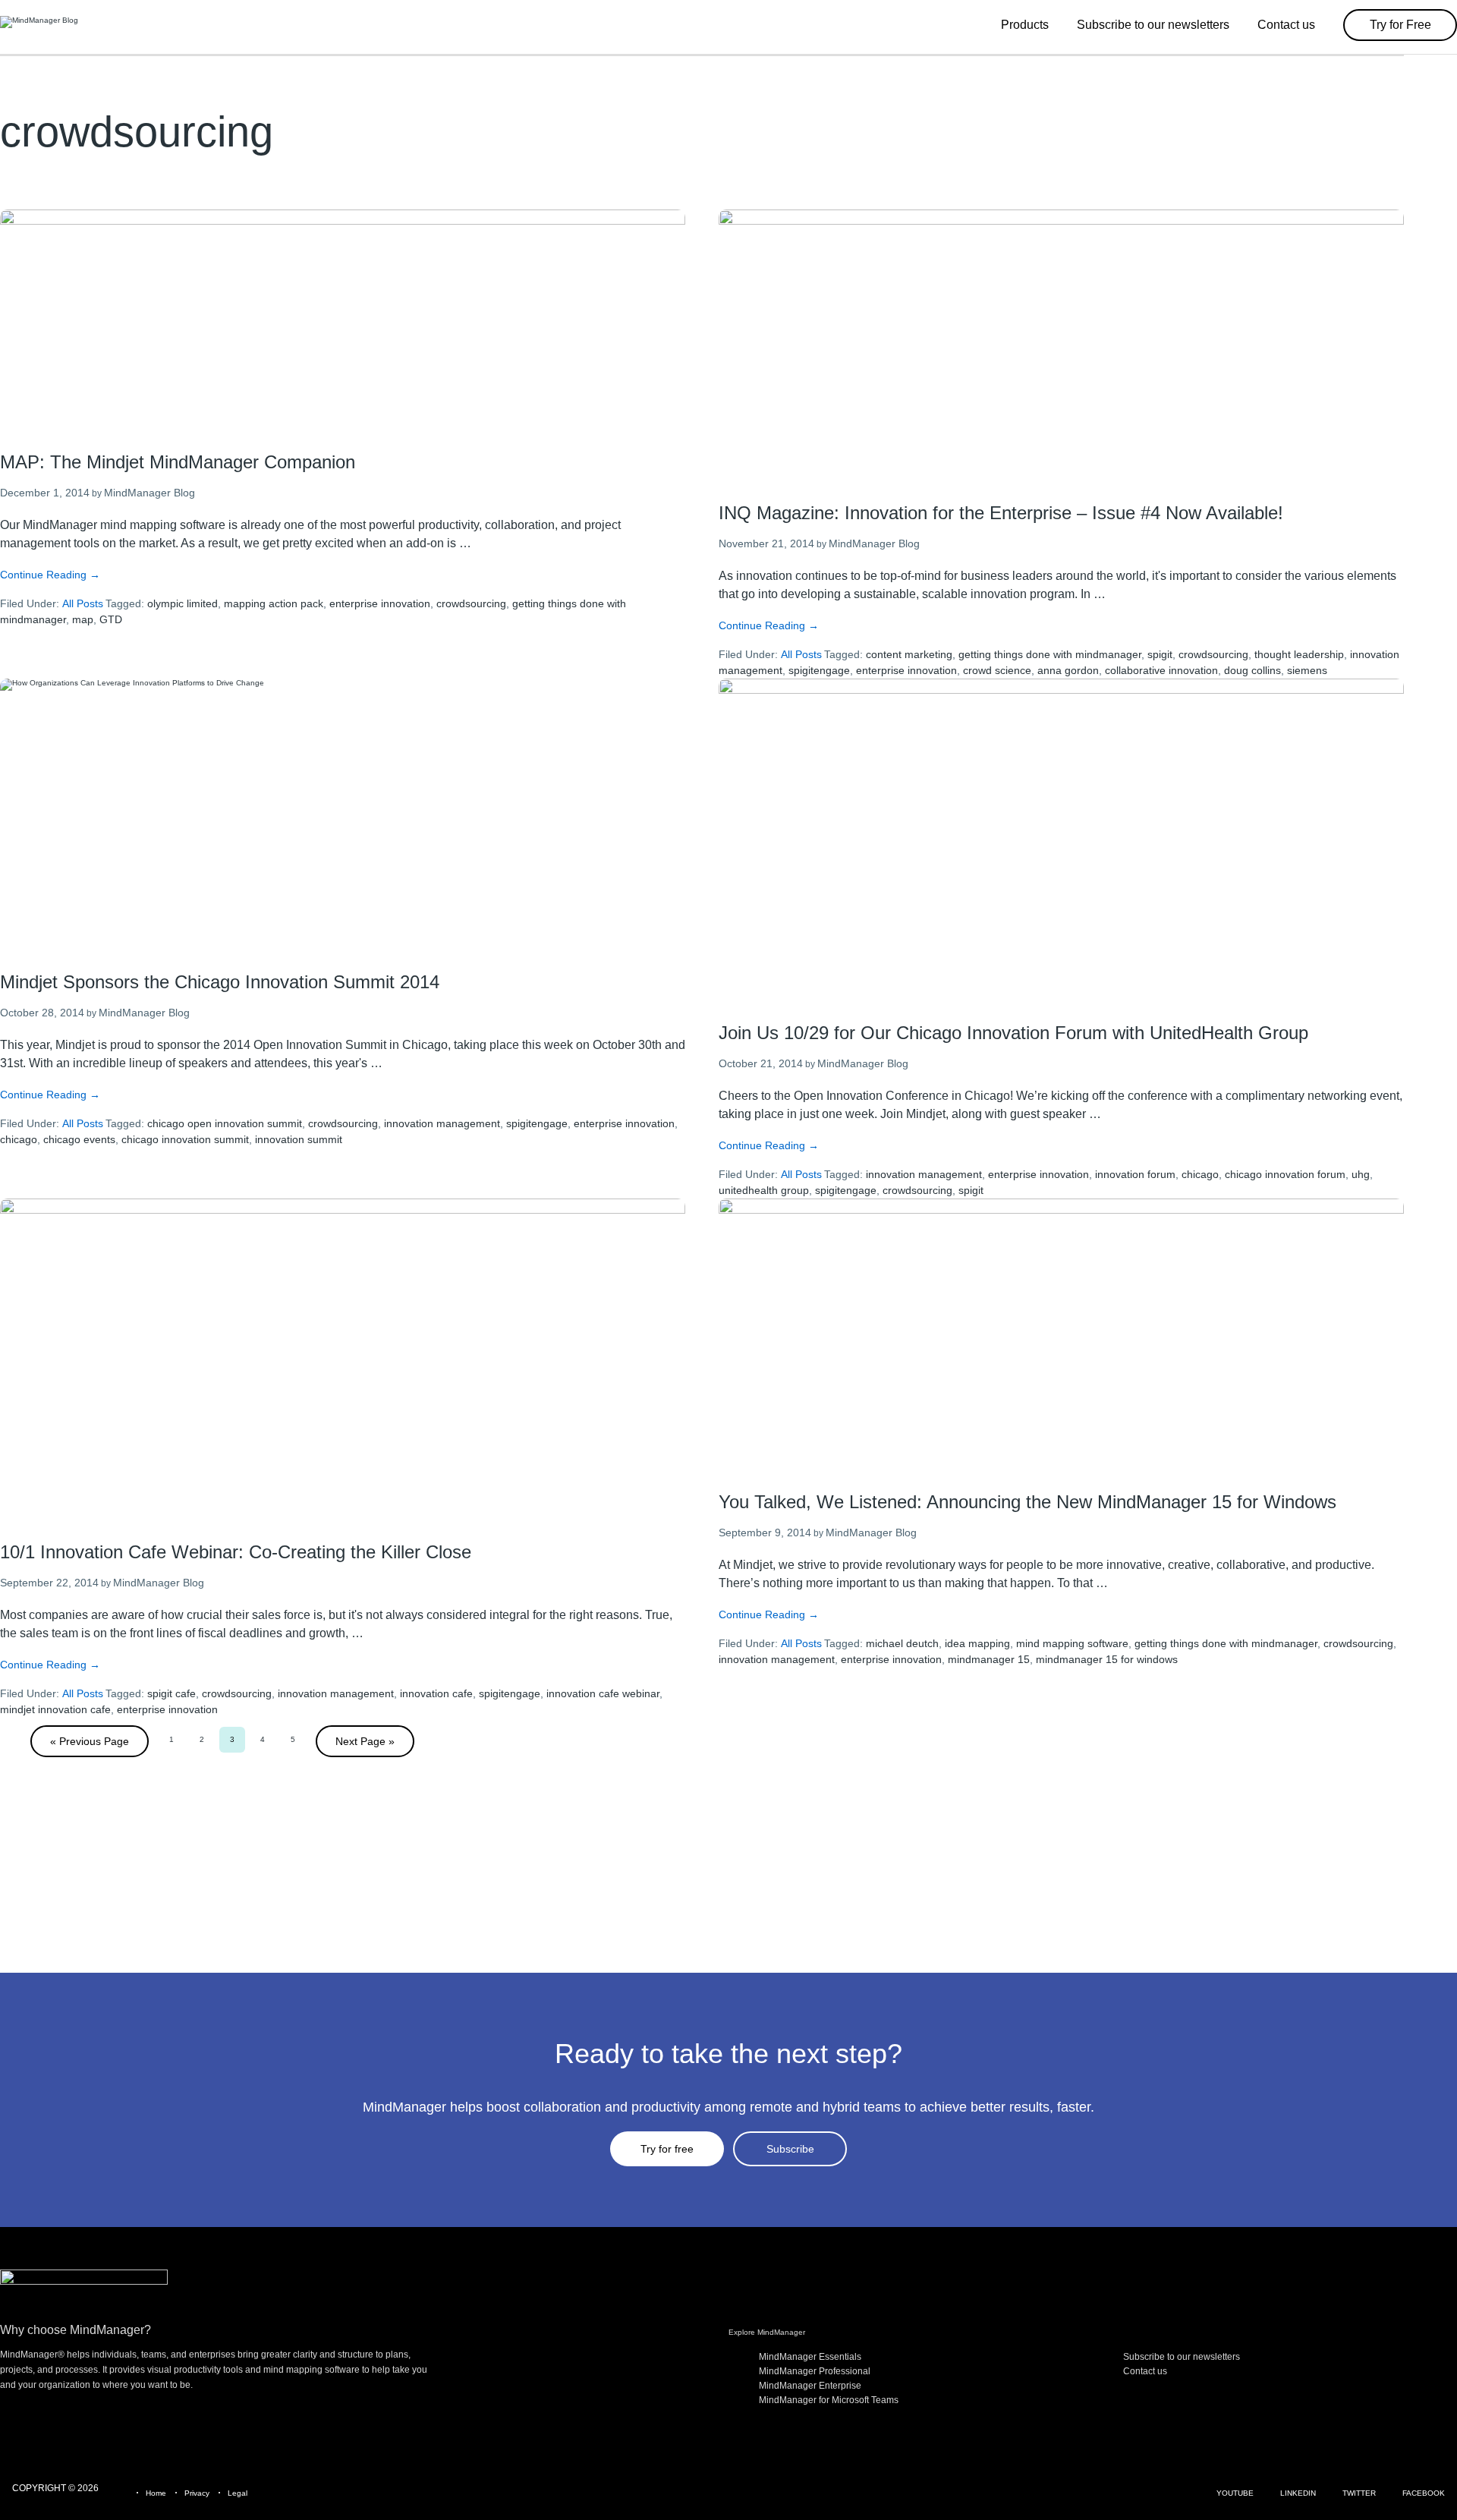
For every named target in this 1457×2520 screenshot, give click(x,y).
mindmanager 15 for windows (1107, 1659)
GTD (111, 619)
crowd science (997, 670)
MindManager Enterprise (810, 2386)
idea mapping (977, 1643)
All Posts (83, 603)
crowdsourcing (471, 603)
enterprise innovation (380, 603)
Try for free (667, 2149)
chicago (19, 1139)
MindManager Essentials (810, 2357)
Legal (238, 2493)
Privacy (197, 2493)
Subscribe (790, 2149)
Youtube (1235, 2493)
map (83, 619)
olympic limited (183, 603)
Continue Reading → (50, 575)
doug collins (1252, 670)
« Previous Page (90, 1741)
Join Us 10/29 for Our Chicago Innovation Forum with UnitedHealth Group (1013, 1033)
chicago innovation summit (185, 1139)
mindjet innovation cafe (55, 1709)
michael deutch (902, 1643)
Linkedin (1298, 2493)
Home (156, 2493)
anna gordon (1068, 670)
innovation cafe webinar (603, 1693)
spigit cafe (172, 1693)
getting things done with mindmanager (1050, 654)
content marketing (909, 654)
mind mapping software (1072, 1643)
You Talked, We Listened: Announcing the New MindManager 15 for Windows (1027, 1502)
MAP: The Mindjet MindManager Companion (178, 462)
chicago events (79, 1139)
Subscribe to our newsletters (1182, 2357)
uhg (1361, 1174)
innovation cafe (436, 1693)
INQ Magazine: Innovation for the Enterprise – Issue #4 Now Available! (1001, 513)
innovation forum (1135, 1174)
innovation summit (299, 1139)
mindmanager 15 (989, 1659)
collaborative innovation (1161, 670)
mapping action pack (274, 603)
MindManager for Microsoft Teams (829, 2400)
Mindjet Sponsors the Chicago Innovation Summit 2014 (220, 982)
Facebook (1424, 2493)
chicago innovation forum (1285, 1174)
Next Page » (365, 1741)
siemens (1307, 670)
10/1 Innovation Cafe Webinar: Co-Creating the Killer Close (236, 1552)
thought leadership (1299, 654)
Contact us (1145, 2371)
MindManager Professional (815, 2371)
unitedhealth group (764, 1190)
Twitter (1359, 2493)
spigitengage (819, 670)
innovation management (442, 1123)
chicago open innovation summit (225, 1123)
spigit (1160, 654)
